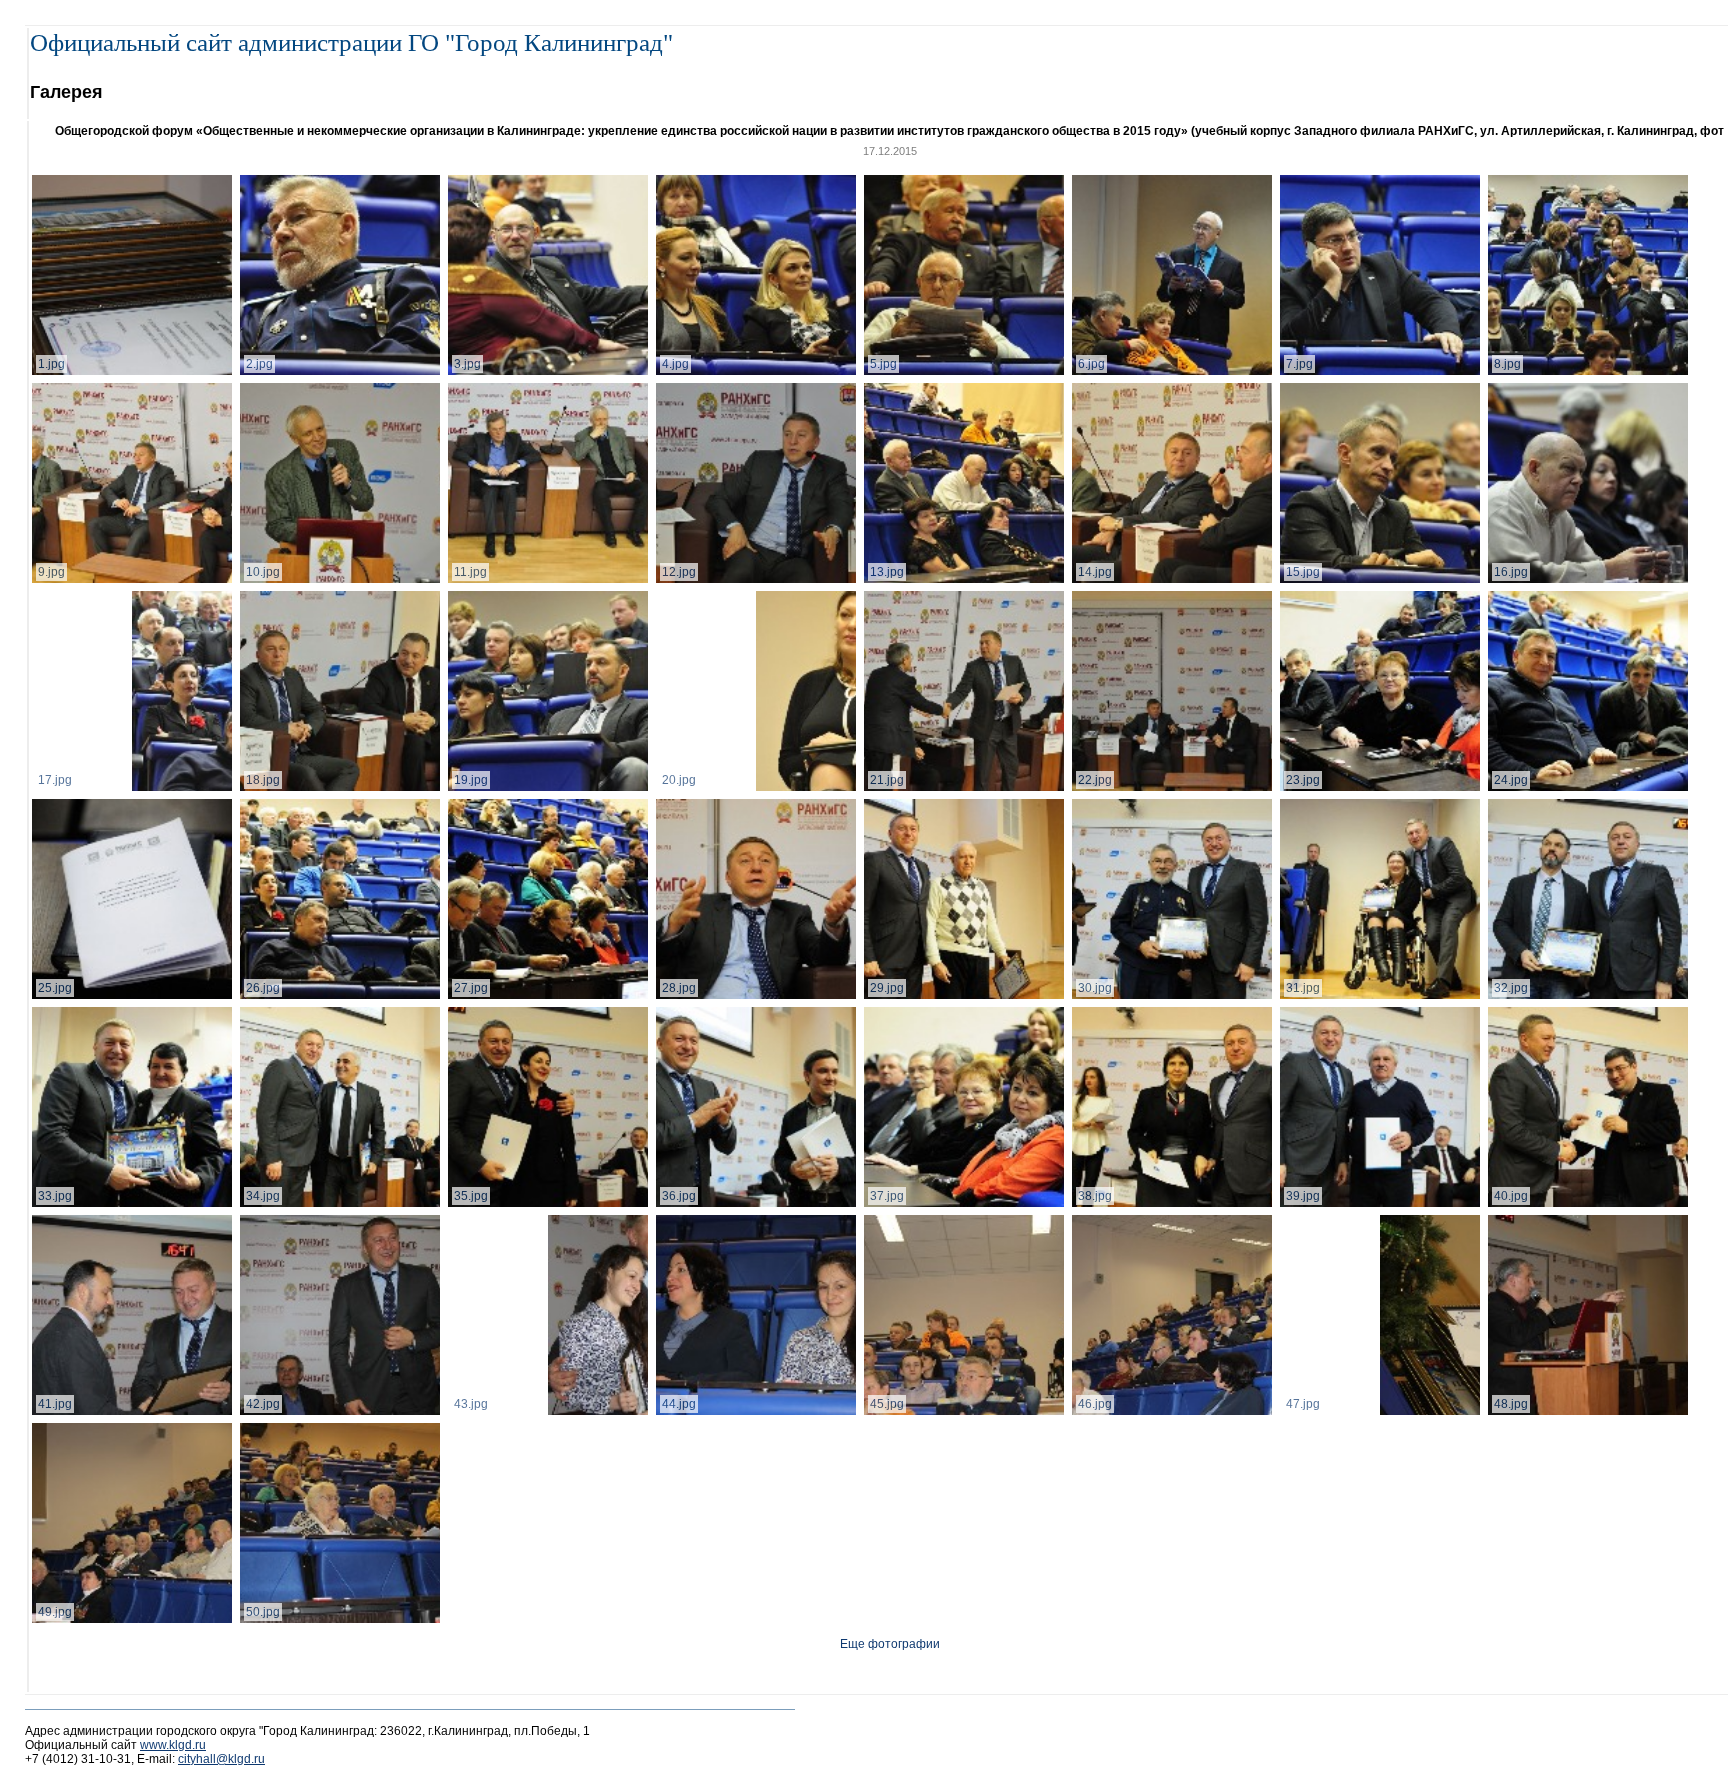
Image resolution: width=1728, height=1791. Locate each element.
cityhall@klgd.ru (221, 1759)
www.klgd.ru (173, 1745)
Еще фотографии (890, 1644)
